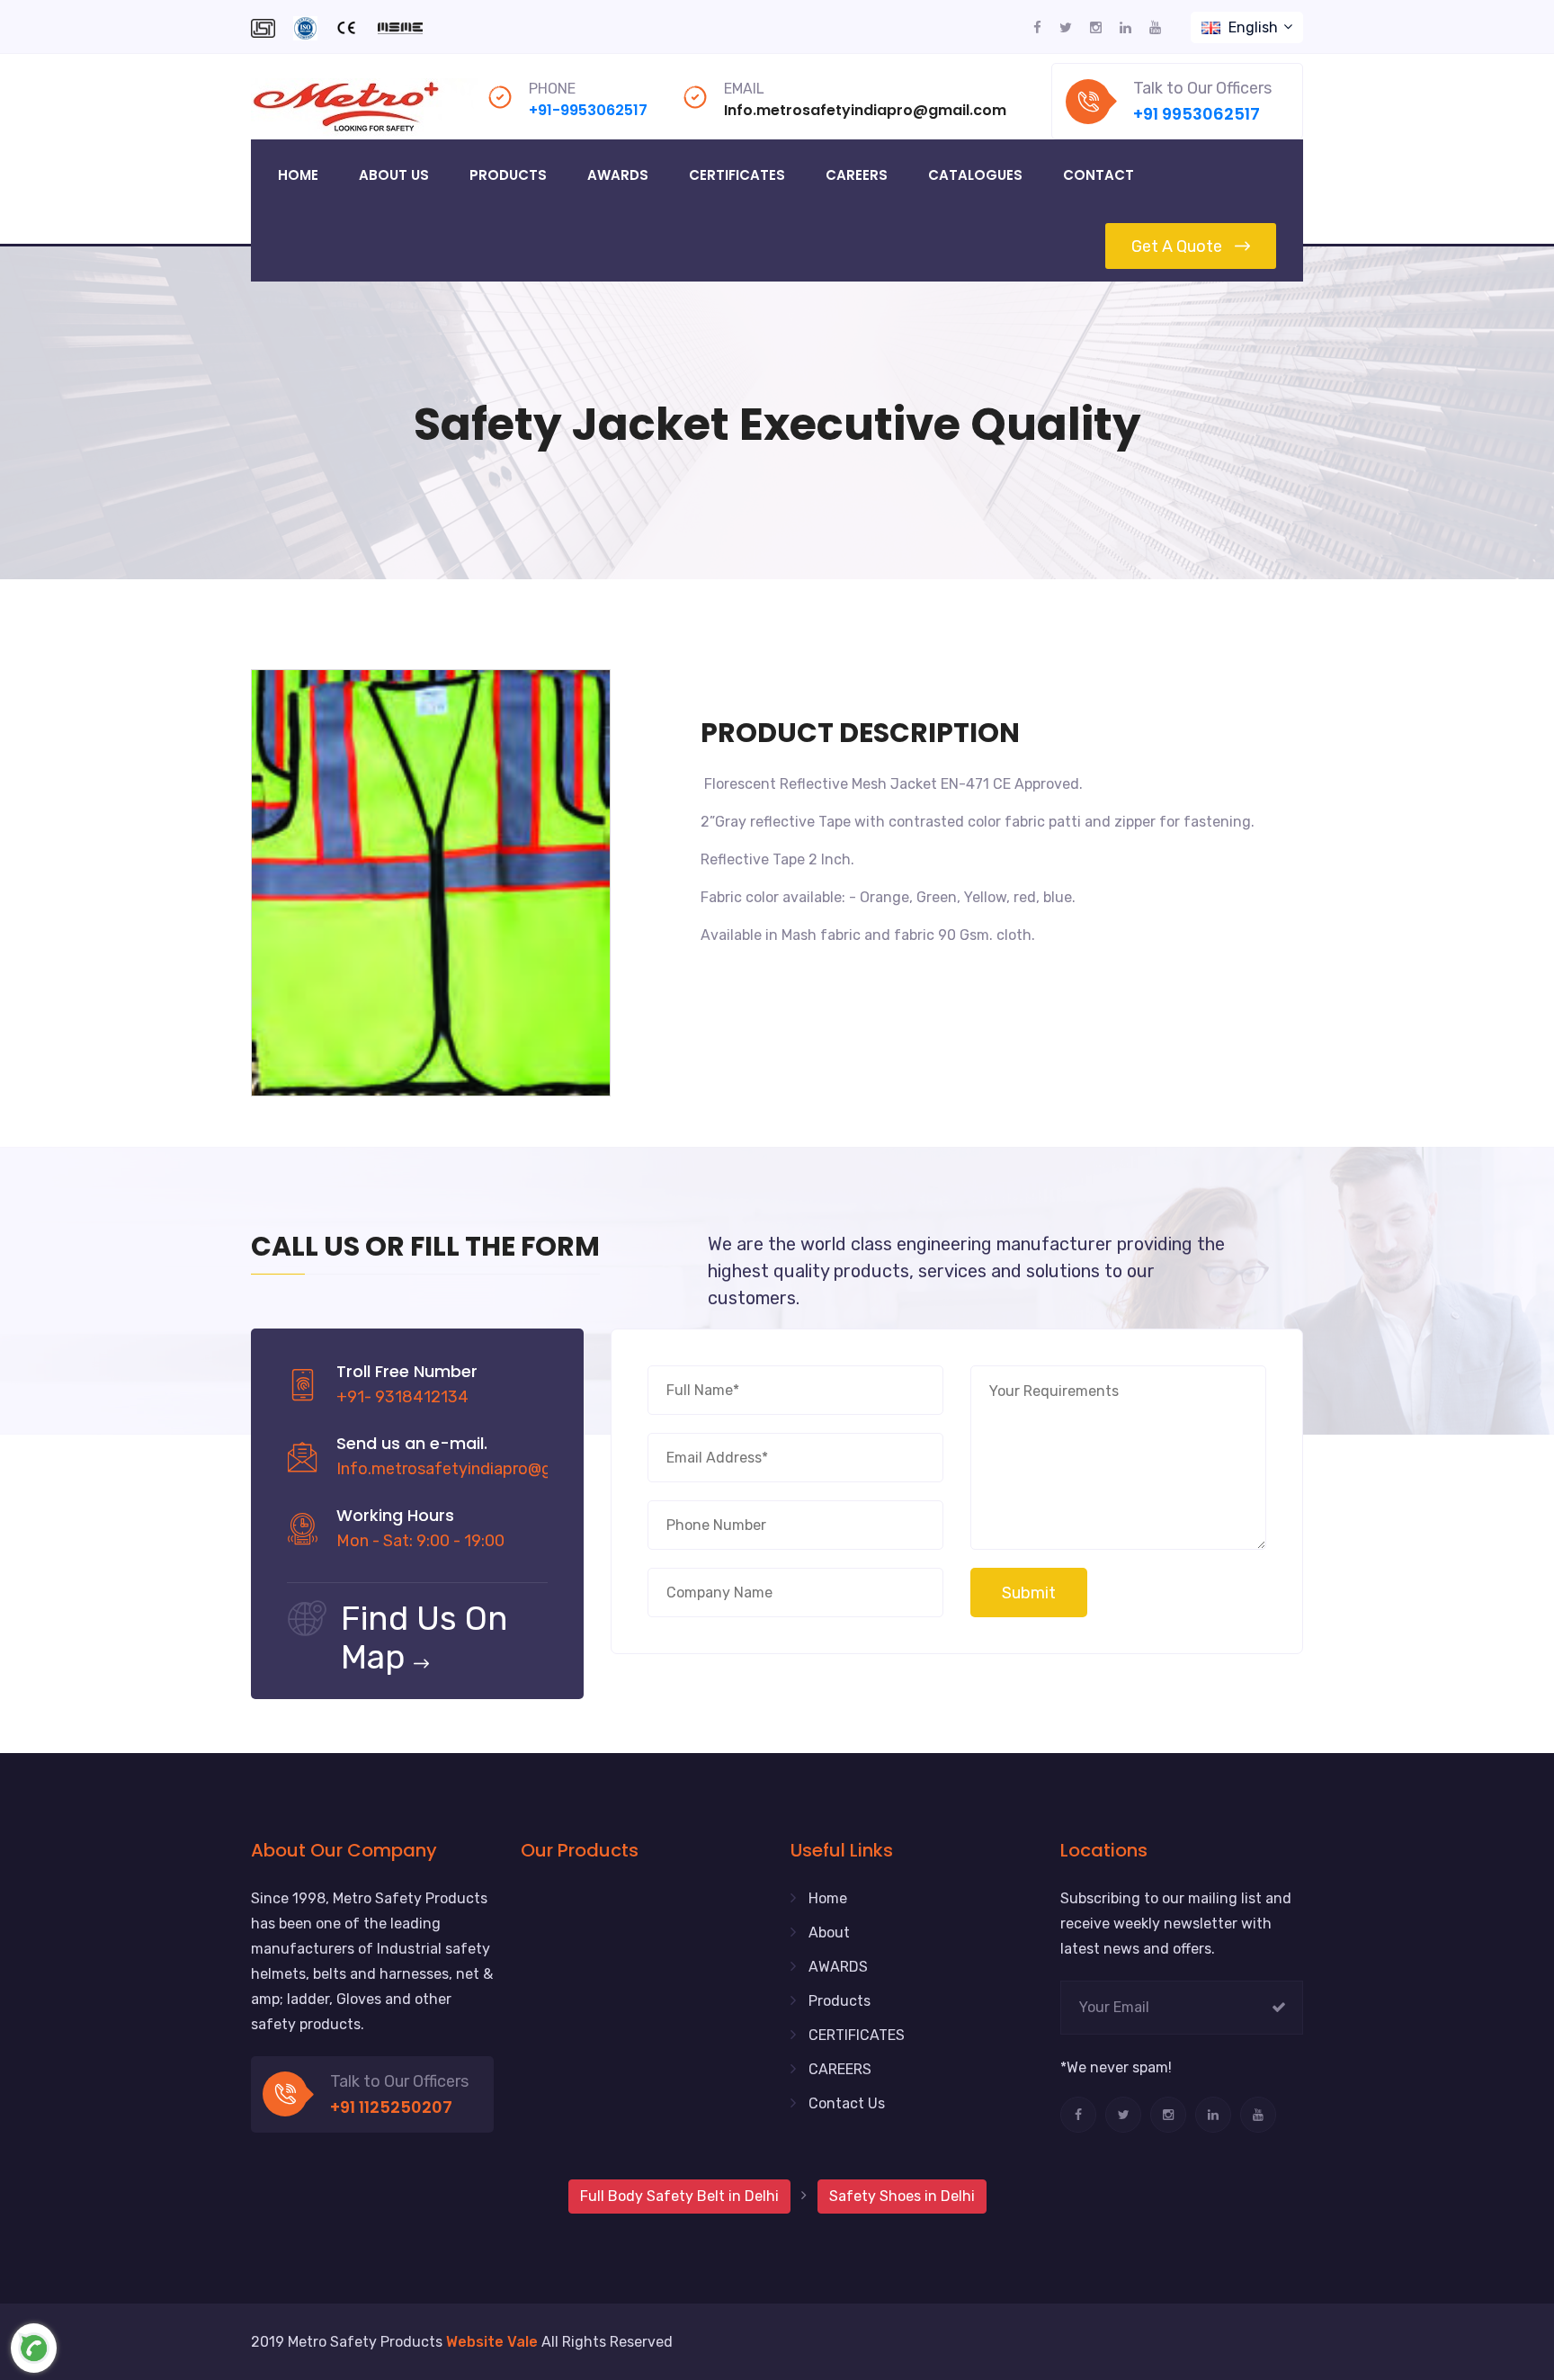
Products (508, 175)
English (1253, 27)
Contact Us (847, 2103)
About (829, 1933)
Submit (1029, 1593)
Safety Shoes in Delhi (902, 2196)
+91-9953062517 (588, 110)
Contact (1099, 175)
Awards (618, 175)
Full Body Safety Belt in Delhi (679, 2196)
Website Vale (492, 2342)
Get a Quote (1177, 246)
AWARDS (838, 1967)
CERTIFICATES (857, 2035)
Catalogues (975, 175)
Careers (857, 175)
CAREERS (840, 2069)
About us (394, 175)
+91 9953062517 (1197, 114)
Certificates (737, 175)
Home (298, 175)
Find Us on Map (424, 1637)
